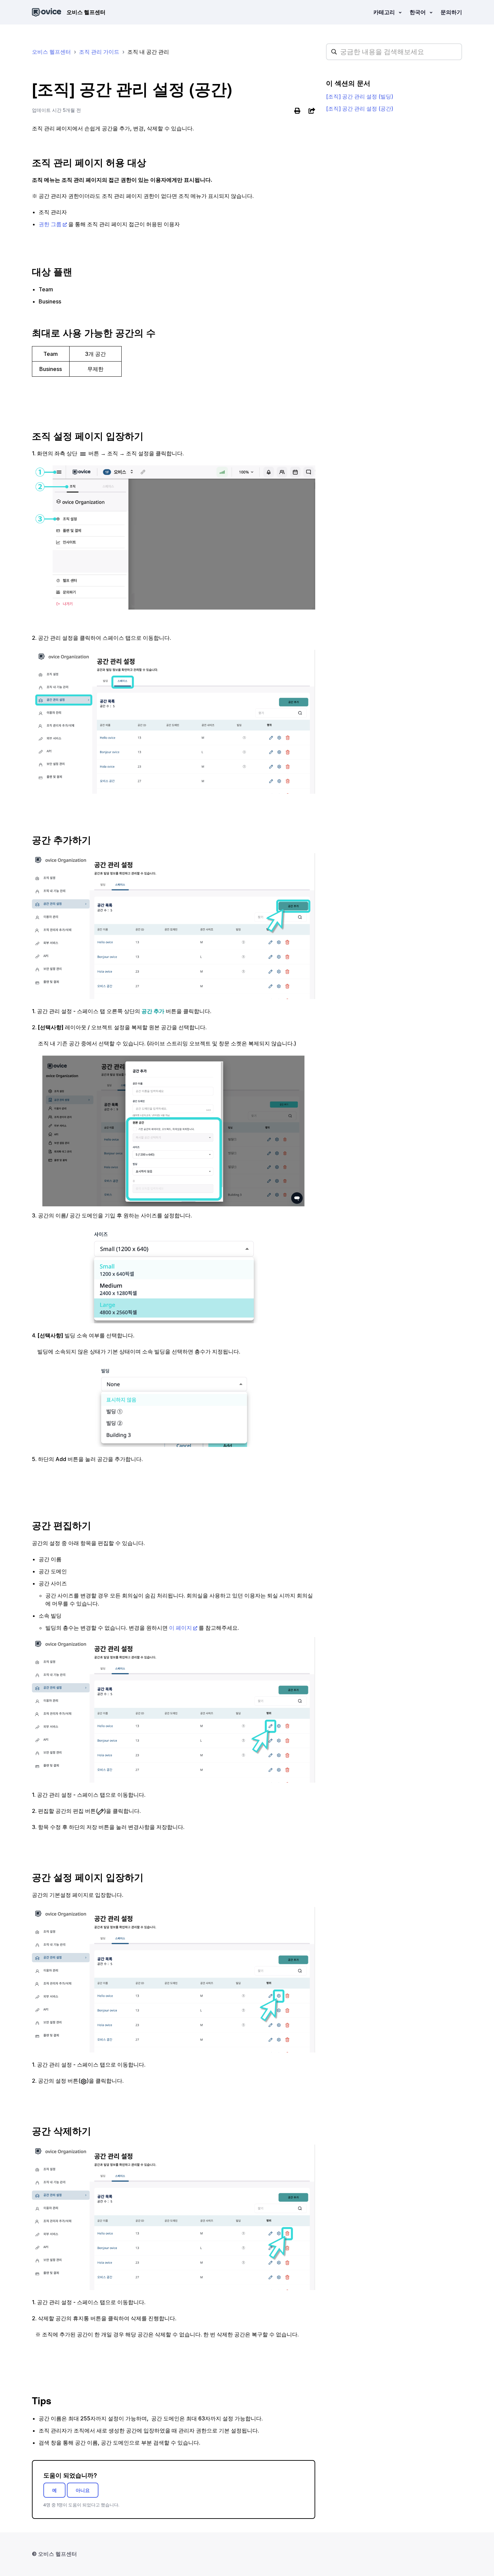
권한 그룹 (50, 224)
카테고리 (385, 12)
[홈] (47, 12)
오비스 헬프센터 (51, 52)
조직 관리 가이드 (99, 52)
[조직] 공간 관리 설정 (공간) (360, 109)
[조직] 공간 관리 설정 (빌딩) (360, 96)
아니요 (83, 2490)
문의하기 (451, 12)
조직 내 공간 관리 (148, 52)
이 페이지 (180, 1628)
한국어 (418, 12)
